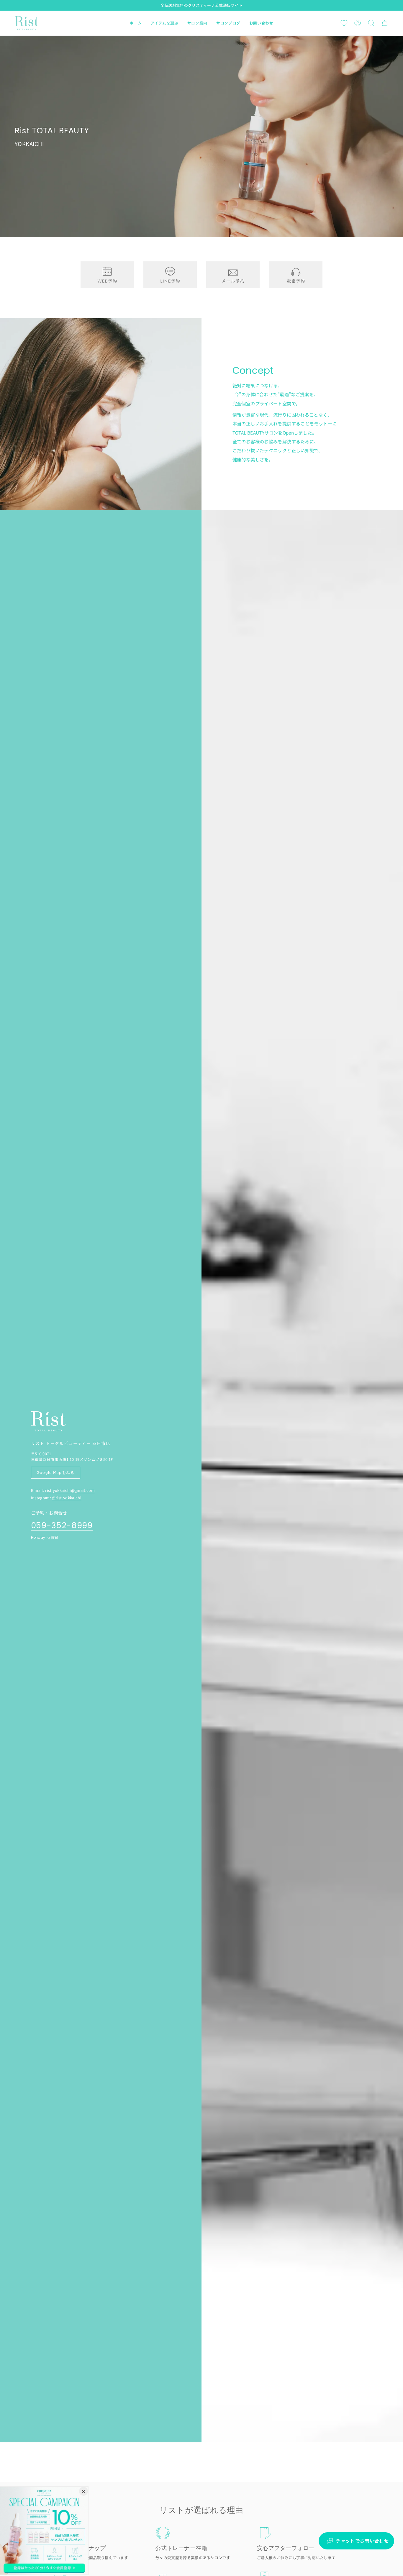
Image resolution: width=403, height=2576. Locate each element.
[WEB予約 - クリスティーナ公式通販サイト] (107, 275)
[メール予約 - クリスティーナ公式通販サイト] (233, 275)
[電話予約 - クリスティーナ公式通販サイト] (296, 275)
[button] (164, 23)
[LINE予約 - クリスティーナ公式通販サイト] (170, 275)
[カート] (385, 23)
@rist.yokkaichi (67, 1498)
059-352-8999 (62, 1526)
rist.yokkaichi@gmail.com (70, 1490)
